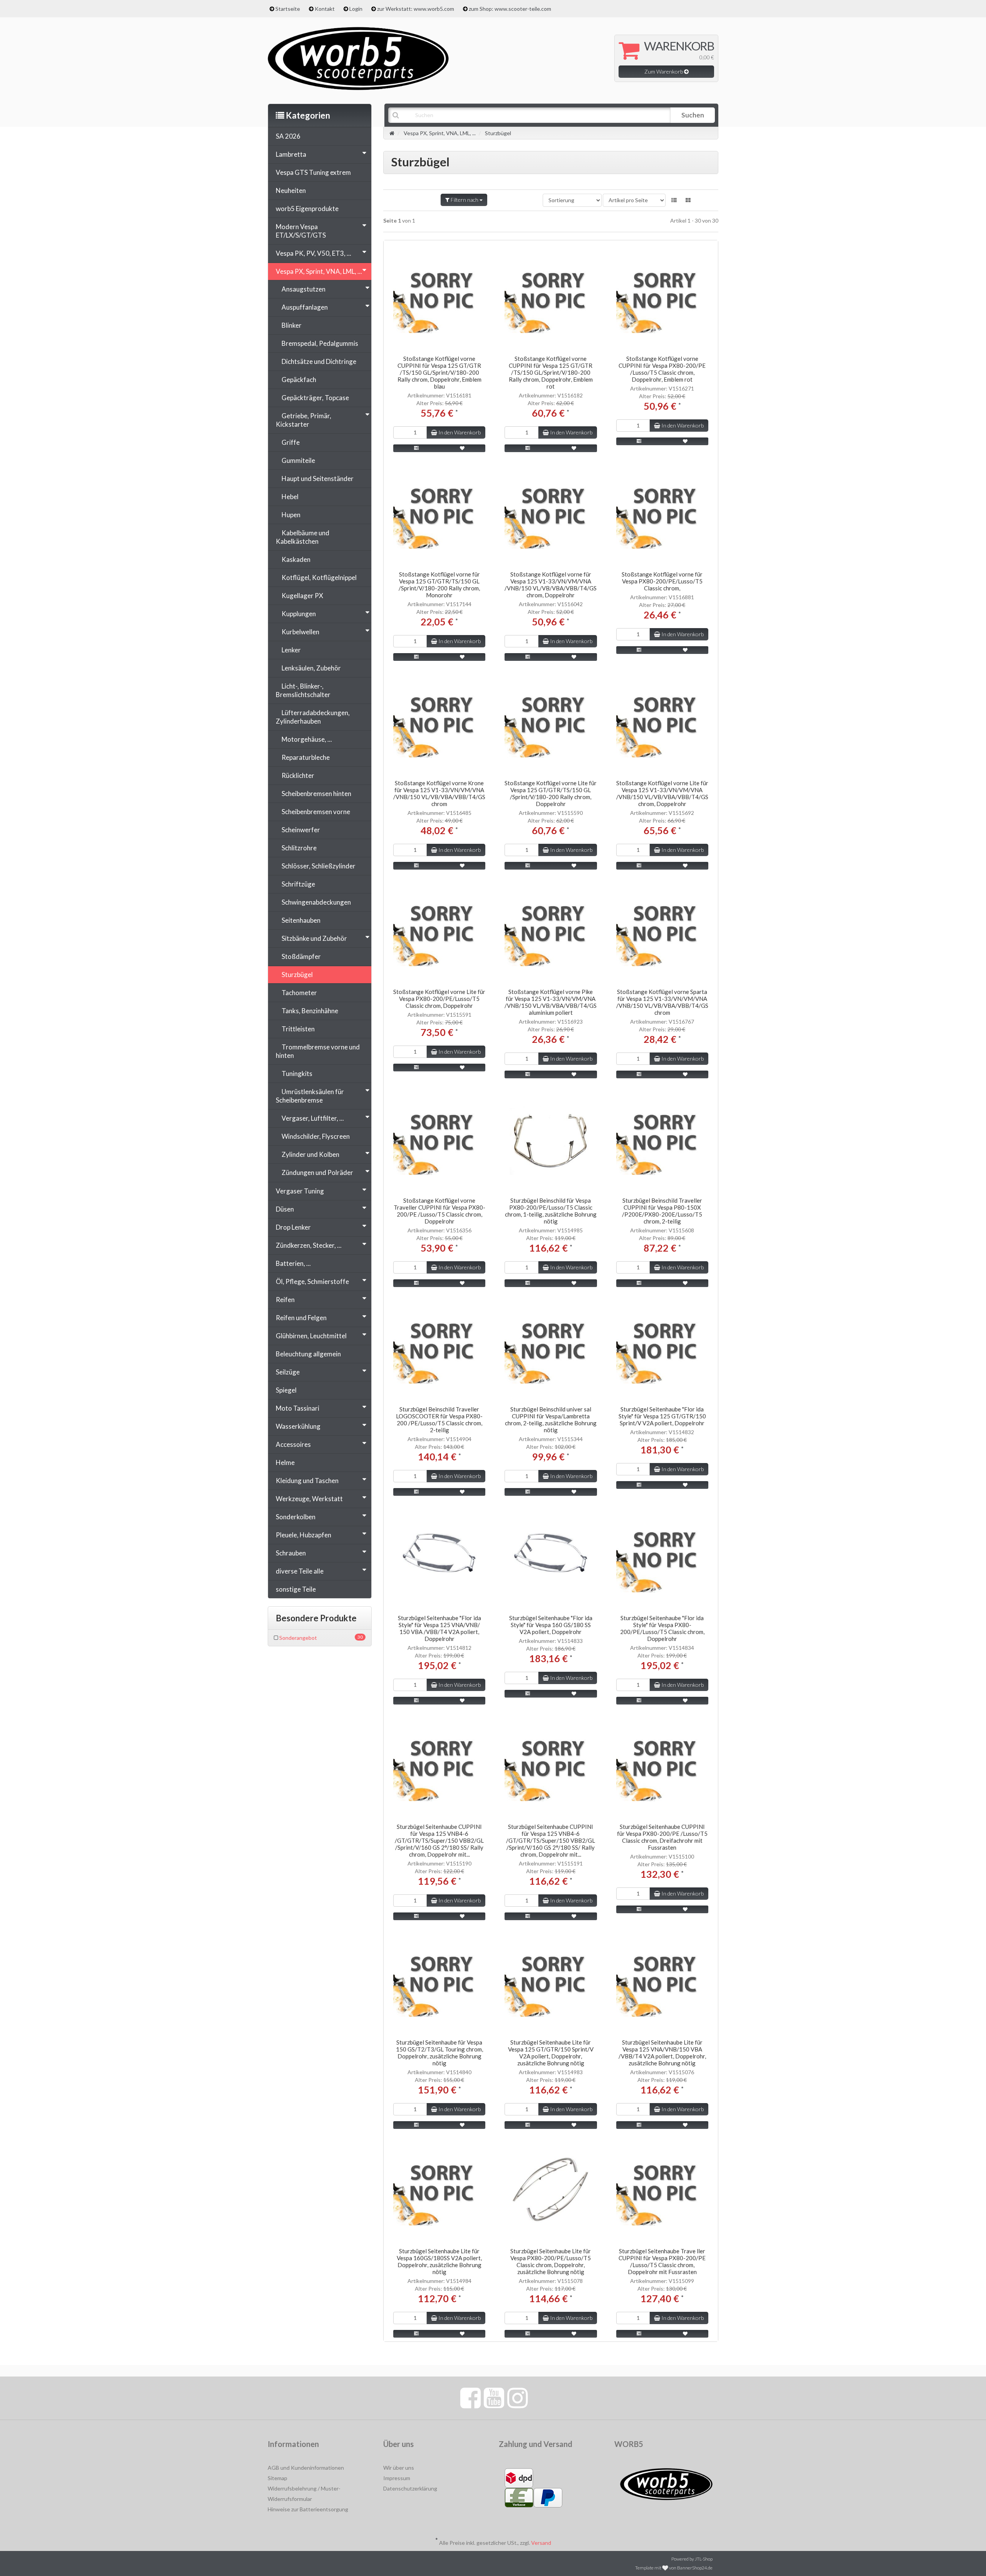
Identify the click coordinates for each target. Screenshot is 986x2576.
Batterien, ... (293, 1263)
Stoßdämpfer (301, 956)
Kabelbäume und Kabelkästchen (303, 537)
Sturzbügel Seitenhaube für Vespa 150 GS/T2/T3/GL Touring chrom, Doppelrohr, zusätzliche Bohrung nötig (439, 2053)
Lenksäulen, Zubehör (311, 668)
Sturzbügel (297, 975)
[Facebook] (470, 2397)
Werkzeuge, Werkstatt (309, 1499)
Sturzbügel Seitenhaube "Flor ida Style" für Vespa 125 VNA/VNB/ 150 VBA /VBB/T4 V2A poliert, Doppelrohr (439, 1628)
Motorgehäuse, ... (307, 739)
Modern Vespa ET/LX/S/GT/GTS (301, 231)
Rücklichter (298, 775)
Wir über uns (399, 2468)
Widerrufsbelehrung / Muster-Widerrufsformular (304, 2494)
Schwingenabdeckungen (316, 902)
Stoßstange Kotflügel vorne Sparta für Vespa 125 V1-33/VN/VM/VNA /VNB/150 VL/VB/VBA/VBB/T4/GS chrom (662, 1002)
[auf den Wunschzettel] (463, 448)
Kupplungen (299, 614)
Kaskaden (296, 559)
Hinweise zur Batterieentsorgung (308, 2509)
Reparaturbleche (306, 757)
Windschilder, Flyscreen (316, 1136)
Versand (541, 2543)
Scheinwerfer (301, 830)
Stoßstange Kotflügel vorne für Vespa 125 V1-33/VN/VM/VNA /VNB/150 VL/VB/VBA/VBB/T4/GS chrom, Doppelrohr (551, 585)
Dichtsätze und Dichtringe (319, 361)
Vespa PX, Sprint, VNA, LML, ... (319, 271)
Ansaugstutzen (304, 289)
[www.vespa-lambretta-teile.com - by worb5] (358, 58)
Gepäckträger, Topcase (315, 398)
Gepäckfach (299, 380)
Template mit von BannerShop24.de (674, 2568)
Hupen (291, 515)
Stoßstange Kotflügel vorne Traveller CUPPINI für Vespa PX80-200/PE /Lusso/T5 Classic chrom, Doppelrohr (439, 1211)
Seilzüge (288, 1372)
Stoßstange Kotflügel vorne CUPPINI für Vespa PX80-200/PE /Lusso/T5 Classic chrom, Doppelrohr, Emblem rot (662, 369)
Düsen (285, 1209)
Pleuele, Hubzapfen (304, 1535)
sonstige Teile (296, 1589)
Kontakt (325, 9)
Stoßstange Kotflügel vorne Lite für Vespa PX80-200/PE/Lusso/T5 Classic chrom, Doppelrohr (439, 999)
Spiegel (286, 1390)
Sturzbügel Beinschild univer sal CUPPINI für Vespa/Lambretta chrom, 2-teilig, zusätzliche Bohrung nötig (551, 1420)
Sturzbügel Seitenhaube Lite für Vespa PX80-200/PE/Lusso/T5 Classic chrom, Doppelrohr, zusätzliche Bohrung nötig (551, 2261)
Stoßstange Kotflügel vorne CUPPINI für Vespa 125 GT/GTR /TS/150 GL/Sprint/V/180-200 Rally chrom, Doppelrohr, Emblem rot (551, 372)
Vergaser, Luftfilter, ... (313, 1118)
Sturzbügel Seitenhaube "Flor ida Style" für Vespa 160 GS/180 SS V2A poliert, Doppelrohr (551, 1625)
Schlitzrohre (299, 848)
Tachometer (299, 993)
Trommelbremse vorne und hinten (318, 1051)
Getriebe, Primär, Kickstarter (304, 420)
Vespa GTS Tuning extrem (313, 172)
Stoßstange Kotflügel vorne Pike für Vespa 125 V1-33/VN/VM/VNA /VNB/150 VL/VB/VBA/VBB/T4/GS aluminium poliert (551, 1002)
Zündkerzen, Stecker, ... (309, 1245)
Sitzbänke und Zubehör (314, 938)
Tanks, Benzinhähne (310, 1011)
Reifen (285, 1300)
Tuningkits (297, 1073)
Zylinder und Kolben (310, 1154)
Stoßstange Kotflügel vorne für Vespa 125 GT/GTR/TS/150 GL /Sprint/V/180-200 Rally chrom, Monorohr (439, 585)
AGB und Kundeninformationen (306, 2468)
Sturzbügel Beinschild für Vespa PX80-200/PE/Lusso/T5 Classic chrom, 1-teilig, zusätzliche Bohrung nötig (551, 1211)
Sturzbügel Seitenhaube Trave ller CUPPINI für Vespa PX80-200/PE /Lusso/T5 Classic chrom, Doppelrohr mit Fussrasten (662, 2261)
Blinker (292, 325)
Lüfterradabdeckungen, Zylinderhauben (313, 717)
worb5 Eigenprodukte (307, 209)
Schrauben (291, 1553)
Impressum (397, 2478)
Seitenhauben (301, 920)
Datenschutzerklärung (410, 2488)
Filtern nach (464, 200)
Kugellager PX (302, 596)
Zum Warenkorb (664, 71)
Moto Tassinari (298, 1408)
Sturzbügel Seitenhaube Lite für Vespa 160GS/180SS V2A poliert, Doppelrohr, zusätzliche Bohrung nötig (439, 2261)
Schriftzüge (298, 884)
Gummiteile (298, 460)
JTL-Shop (704, 2559)
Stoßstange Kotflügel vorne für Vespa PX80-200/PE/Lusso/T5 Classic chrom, (662, 581)
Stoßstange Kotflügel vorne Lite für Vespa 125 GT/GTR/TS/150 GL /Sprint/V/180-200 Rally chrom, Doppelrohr (551, 793)
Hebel (290, 497)
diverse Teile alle (300, 1571)
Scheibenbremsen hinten (316, 794)
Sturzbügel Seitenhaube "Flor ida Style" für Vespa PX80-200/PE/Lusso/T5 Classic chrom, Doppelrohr (662, 1628)
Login (356, 9)
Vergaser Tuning (300, 1191)
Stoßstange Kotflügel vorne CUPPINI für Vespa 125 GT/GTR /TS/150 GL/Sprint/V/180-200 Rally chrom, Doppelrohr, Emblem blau (439, 372)
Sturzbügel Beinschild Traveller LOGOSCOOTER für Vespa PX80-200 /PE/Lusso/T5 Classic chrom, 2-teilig (439, 1420)
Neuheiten (291, 190)
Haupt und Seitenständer (318, 478)
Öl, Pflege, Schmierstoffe (312, 1281)
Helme (285, 1462)
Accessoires (293, 1444)
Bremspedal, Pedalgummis (320, 343)
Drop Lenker (293, 1227)
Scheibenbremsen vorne (316, 812)
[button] (674, 200)
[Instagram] (517, 2397)
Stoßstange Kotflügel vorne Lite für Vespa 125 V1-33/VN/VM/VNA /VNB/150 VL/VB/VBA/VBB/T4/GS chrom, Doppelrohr (662, 793)
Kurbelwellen (300, 632)
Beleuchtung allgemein (308, 1354)
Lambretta (291, 154)
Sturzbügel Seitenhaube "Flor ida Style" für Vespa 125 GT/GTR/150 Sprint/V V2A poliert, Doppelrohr (662, 1416)
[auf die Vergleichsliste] (416, 448)
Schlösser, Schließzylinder (319, 866)
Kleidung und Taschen (307, 1481)
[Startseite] (392, 133)
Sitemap (278, 2478)
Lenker (291, 650)
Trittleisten (298, 1029)
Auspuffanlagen (305, 307)
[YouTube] (494, 2397)
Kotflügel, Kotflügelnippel (319, 577)
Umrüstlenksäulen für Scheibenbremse (310, 1096)
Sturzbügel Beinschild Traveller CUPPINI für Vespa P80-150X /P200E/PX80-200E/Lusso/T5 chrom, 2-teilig (662, 1211)
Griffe (291, 442)
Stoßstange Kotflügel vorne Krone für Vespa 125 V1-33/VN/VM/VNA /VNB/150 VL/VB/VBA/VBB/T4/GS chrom (439, 793)
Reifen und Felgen (301, 1318)
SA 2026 (288, 136)
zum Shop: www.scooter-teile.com (510, 9)
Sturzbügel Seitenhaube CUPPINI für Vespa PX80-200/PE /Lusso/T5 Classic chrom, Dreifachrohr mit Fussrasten (662, 1837)
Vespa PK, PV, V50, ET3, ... (314, 253)
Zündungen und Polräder (317, 1172)
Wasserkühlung (298, 1426)
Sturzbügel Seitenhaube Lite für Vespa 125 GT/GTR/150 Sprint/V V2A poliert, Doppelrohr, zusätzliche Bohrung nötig (551, 2053)
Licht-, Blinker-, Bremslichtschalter (303, 690)
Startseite (288, 9)
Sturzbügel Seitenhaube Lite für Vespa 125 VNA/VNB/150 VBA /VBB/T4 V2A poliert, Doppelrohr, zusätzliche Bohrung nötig (662, 2053)
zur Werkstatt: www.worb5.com (416, 9)
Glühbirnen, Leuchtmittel (311, 1336)
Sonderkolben (296, 1517)
